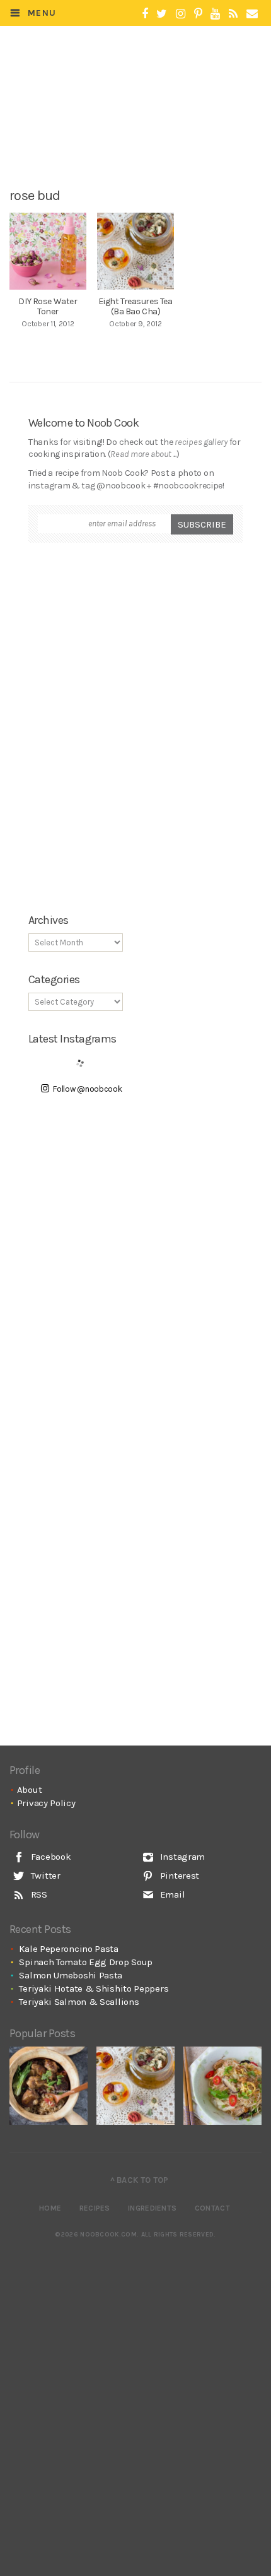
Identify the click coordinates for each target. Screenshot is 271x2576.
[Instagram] (181, 14)
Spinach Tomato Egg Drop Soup (86, 1962)
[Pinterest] (198, 14)
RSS (38, 1894)
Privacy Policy (46, 1803)
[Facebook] (145, 14)
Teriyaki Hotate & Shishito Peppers (94, 1988)
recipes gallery (201, 442)
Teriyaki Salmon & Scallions (79, 2002)
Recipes (95, 2208)
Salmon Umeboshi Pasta (71, 1975)
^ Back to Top (140, 2180)
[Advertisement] (143, 137)
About (30, 1790)
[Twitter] (162, 14)
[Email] (252, 14)
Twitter (44, 1876)
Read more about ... (143, 454)
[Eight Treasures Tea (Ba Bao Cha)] (135, 2086)
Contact (212, 2208)
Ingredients (152, 2208)
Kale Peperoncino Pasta (68, 1949)
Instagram (181, 1857)
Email (171, 1894)
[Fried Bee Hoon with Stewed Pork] (222, 2086)
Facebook (49, 1857)
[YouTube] (215, 14)
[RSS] (233, 14)
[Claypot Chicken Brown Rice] (49, 2086)
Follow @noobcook (87, 1089)
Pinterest (178, 1876)
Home (50, 2208)
